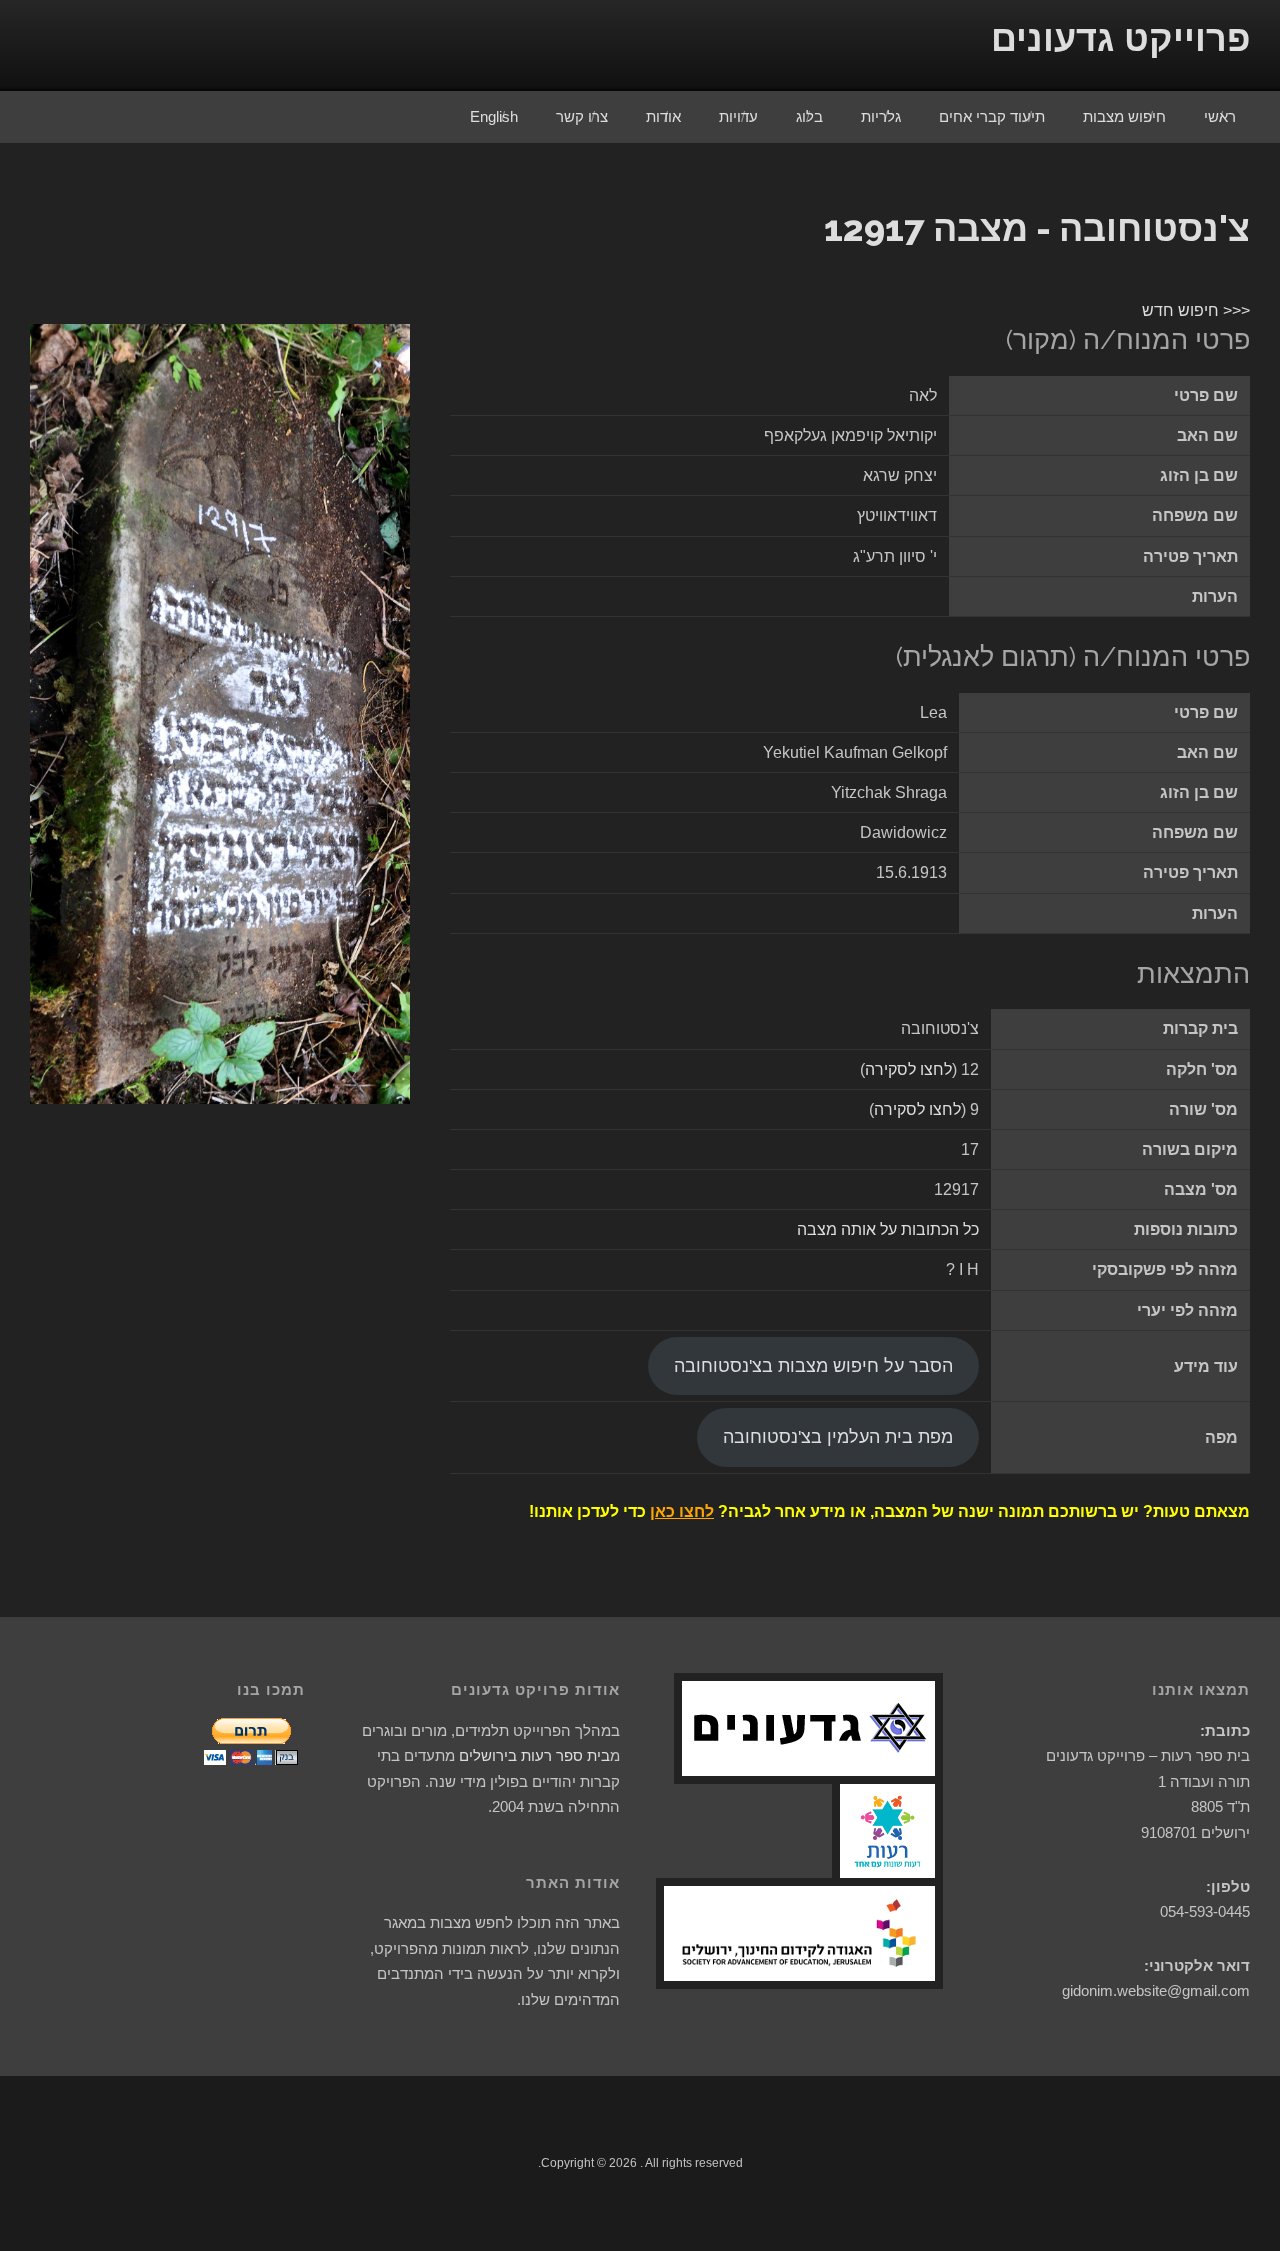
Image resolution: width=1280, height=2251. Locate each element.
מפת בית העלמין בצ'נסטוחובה (838, 1437)
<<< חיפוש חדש (1196, 310)
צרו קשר (582, 116)
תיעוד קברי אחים (992, 116)
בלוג (809, 116)
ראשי (1220, 116)
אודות (663, 116)
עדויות (738, 116)
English (494, 116)
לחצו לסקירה (908, 1069)
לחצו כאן (682, 1511)
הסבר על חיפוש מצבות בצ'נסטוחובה (813, 1366)
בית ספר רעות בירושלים (534, 1755)
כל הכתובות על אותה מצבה (888, 1229)
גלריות (881, 116)
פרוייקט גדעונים (1120, 38)
